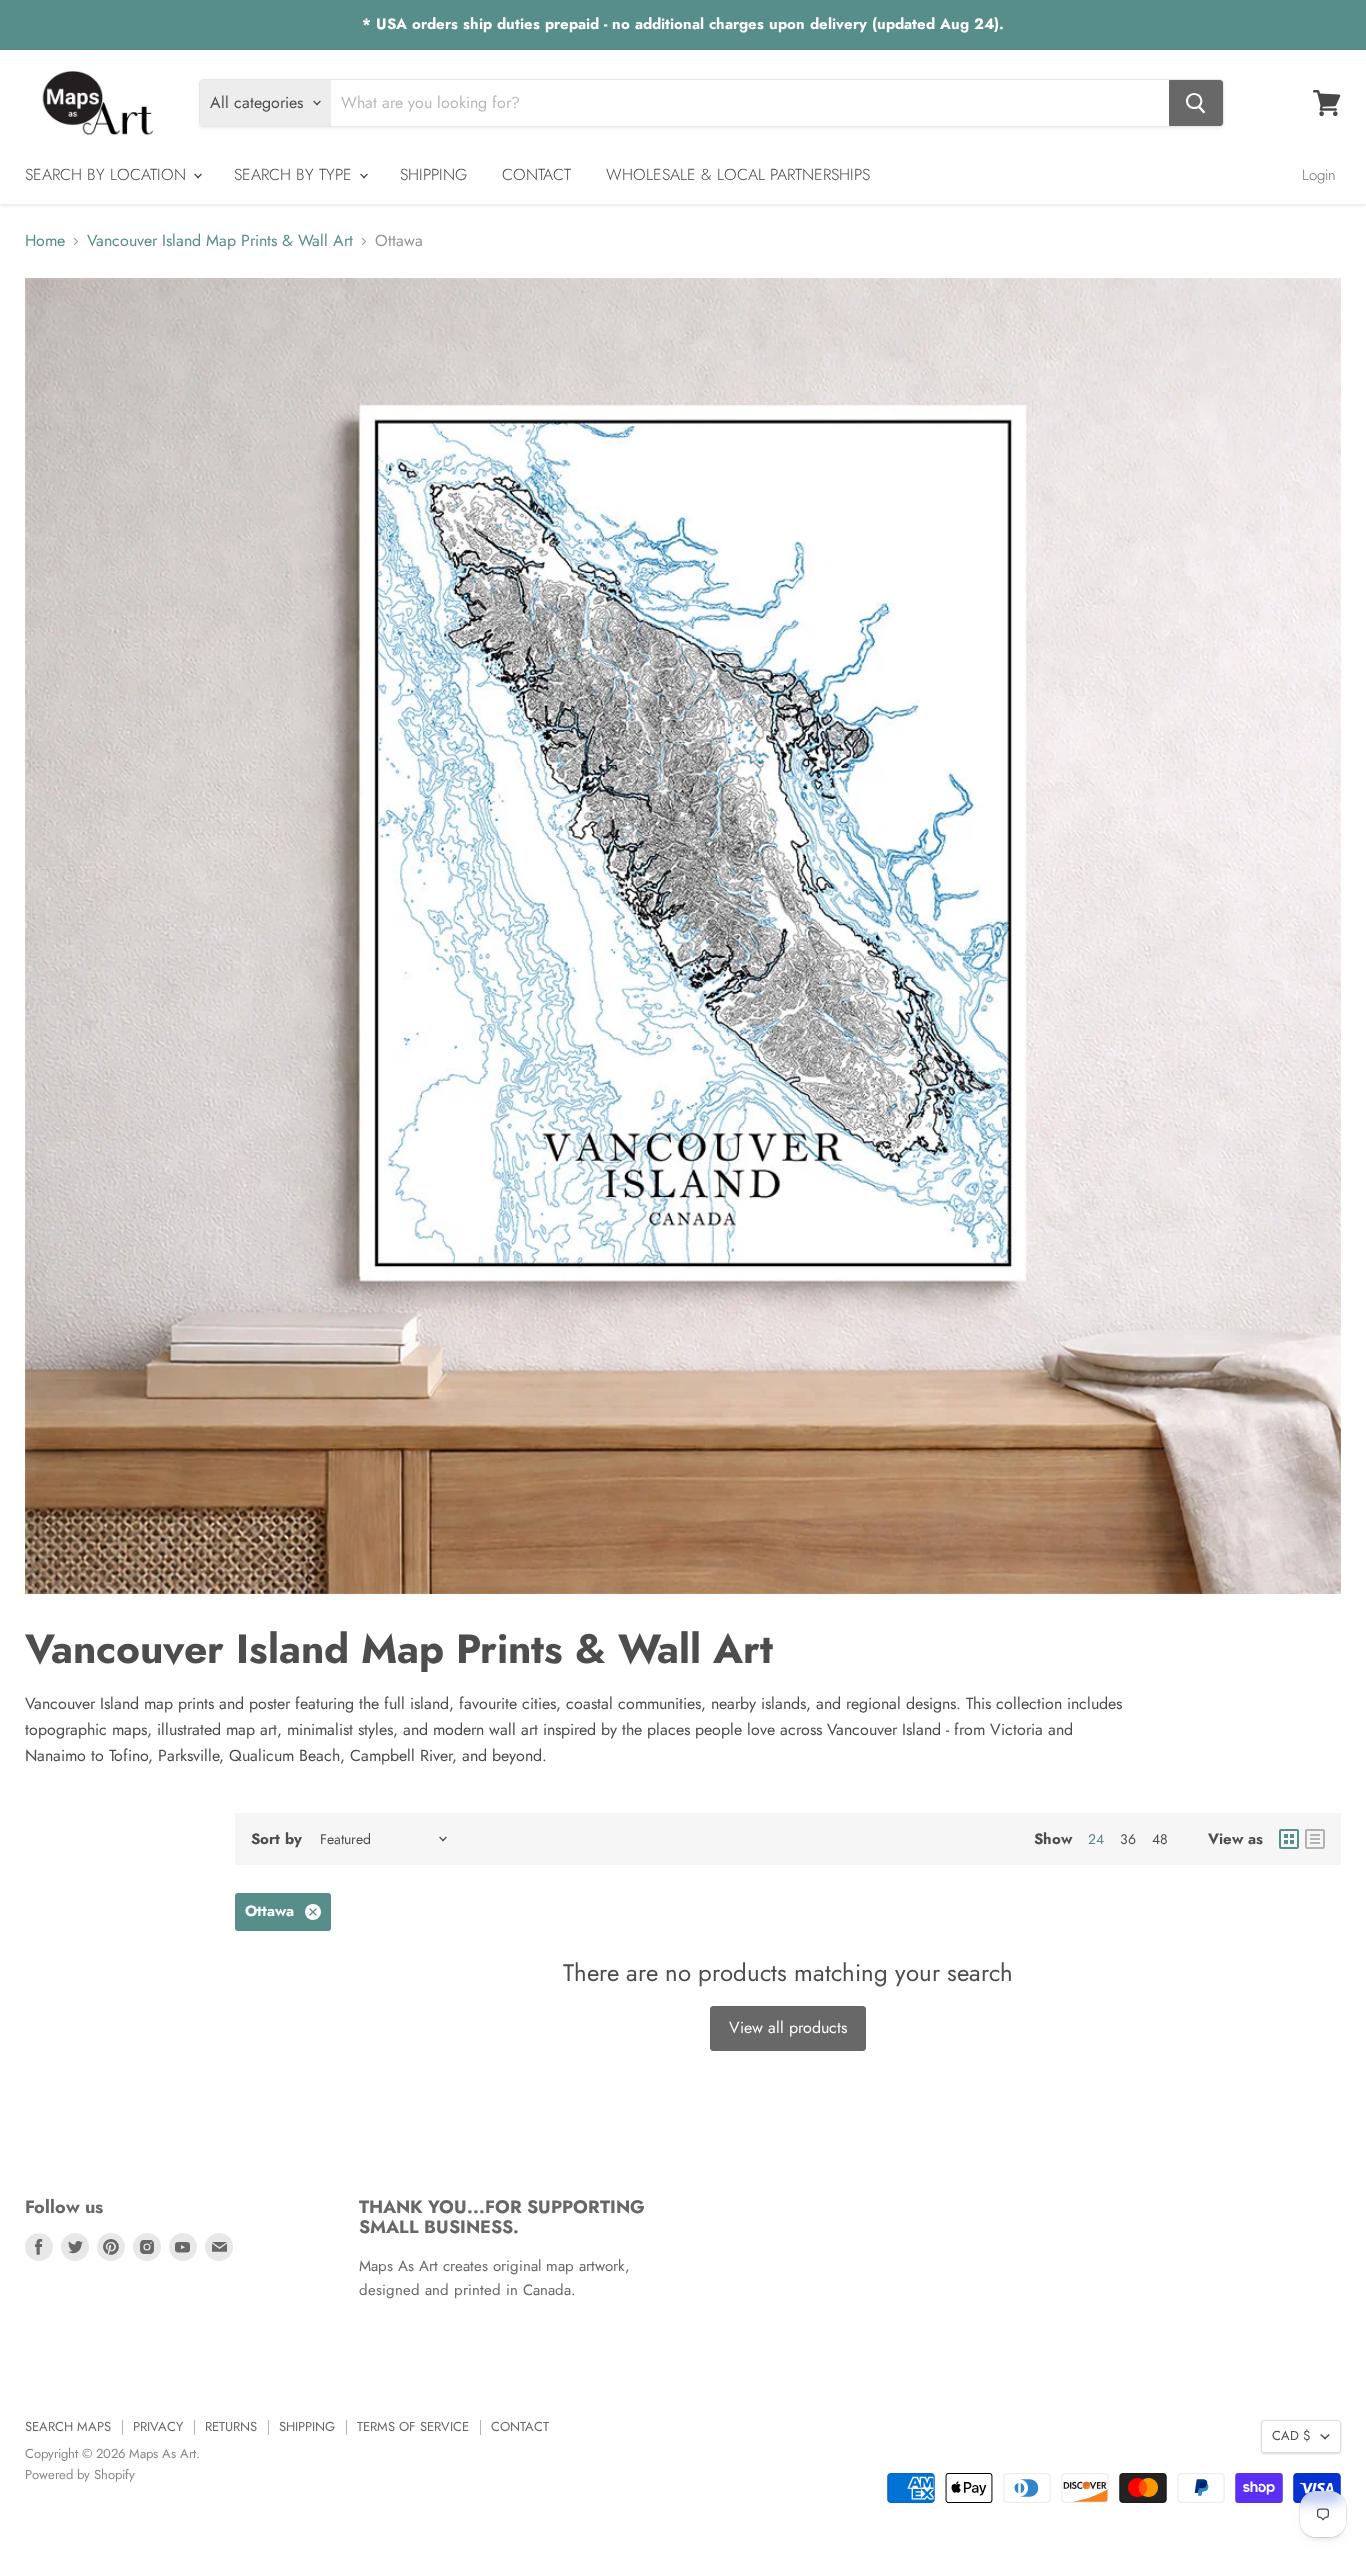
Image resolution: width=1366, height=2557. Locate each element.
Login (1319, 175)
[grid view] (1289, 1839)
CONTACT (536, 174)
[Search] (1196, 103)
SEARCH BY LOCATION (108, 174)
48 (1160, 1839)
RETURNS (231, 2426)
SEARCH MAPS (68, 2426)
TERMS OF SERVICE (413, 2426)
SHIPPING (433, 174)
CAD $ (1291, 2435)
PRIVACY (158, 2426)
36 (1128, 1839)
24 (1096, 1839)
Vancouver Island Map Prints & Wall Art (220, 241)
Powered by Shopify (80, 2474)
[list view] (1315, 1839)
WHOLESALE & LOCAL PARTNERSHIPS (738, 174)
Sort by (276, 1839)
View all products (788, 2027)
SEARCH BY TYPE (295, 174)
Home (45, 241)
